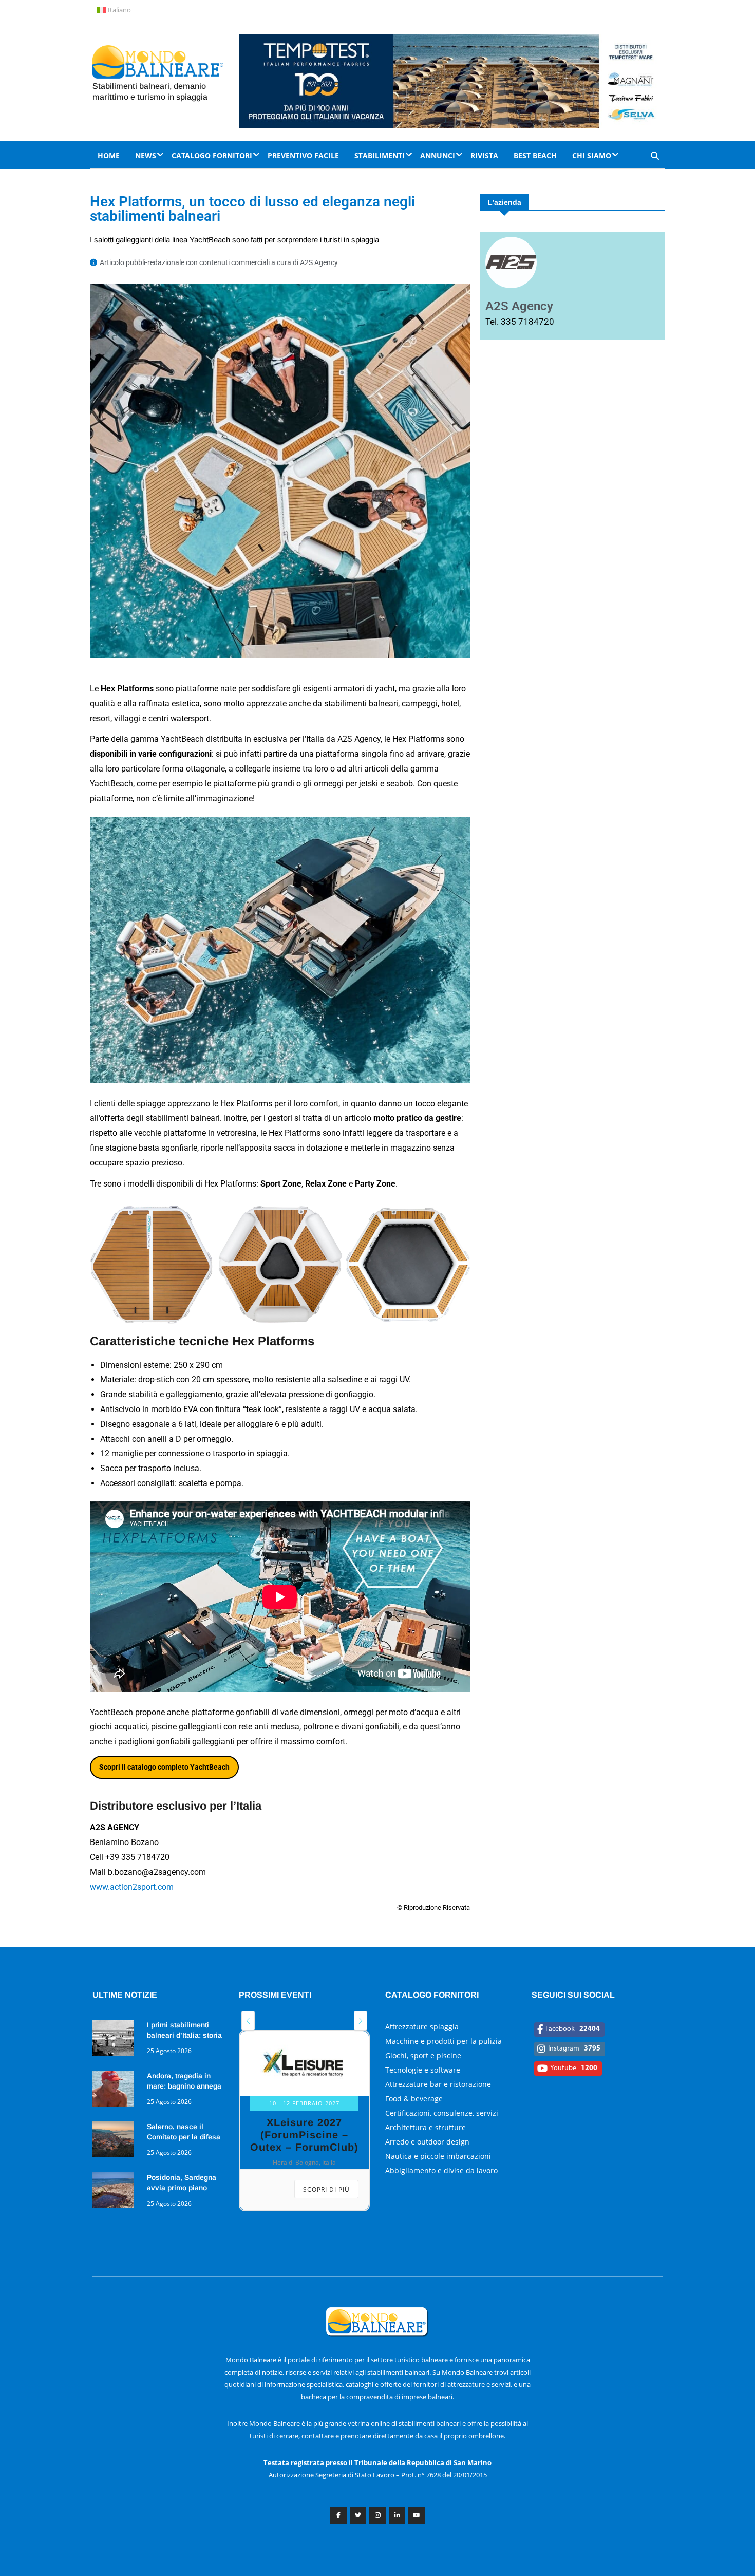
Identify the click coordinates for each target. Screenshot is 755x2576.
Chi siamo (592, 155)
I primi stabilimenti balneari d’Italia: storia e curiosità (184, 2035)
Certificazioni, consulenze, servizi (442, 2113)
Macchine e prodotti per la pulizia (443, 2041)
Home (109, 155)
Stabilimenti (380, 155)
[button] (248, 2021)
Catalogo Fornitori (212, 155)
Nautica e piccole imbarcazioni (438, 2156)
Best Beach (535, 155)
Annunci (438, 155)
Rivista (484, 155)
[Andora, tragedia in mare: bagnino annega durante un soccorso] (116, 2090)
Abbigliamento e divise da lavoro (441, 2170)
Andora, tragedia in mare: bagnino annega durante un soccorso (184, 2086)
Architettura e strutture (426, 2127)
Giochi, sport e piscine (423, 2055)
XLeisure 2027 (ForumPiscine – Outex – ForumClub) (304, 2135)
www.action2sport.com (132, 1887)
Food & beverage (414, 2099)
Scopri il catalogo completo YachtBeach (164, 1767)
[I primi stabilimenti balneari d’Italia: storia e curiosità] (116, 2039)
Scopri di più (326, 2189)
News (146, 155)
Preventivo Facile (303, 155)
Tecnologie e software (423, 2070)
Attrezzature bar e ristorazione (438, 2084)
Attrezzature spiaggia (422, 2027)
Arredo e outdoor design (427, 2142)
